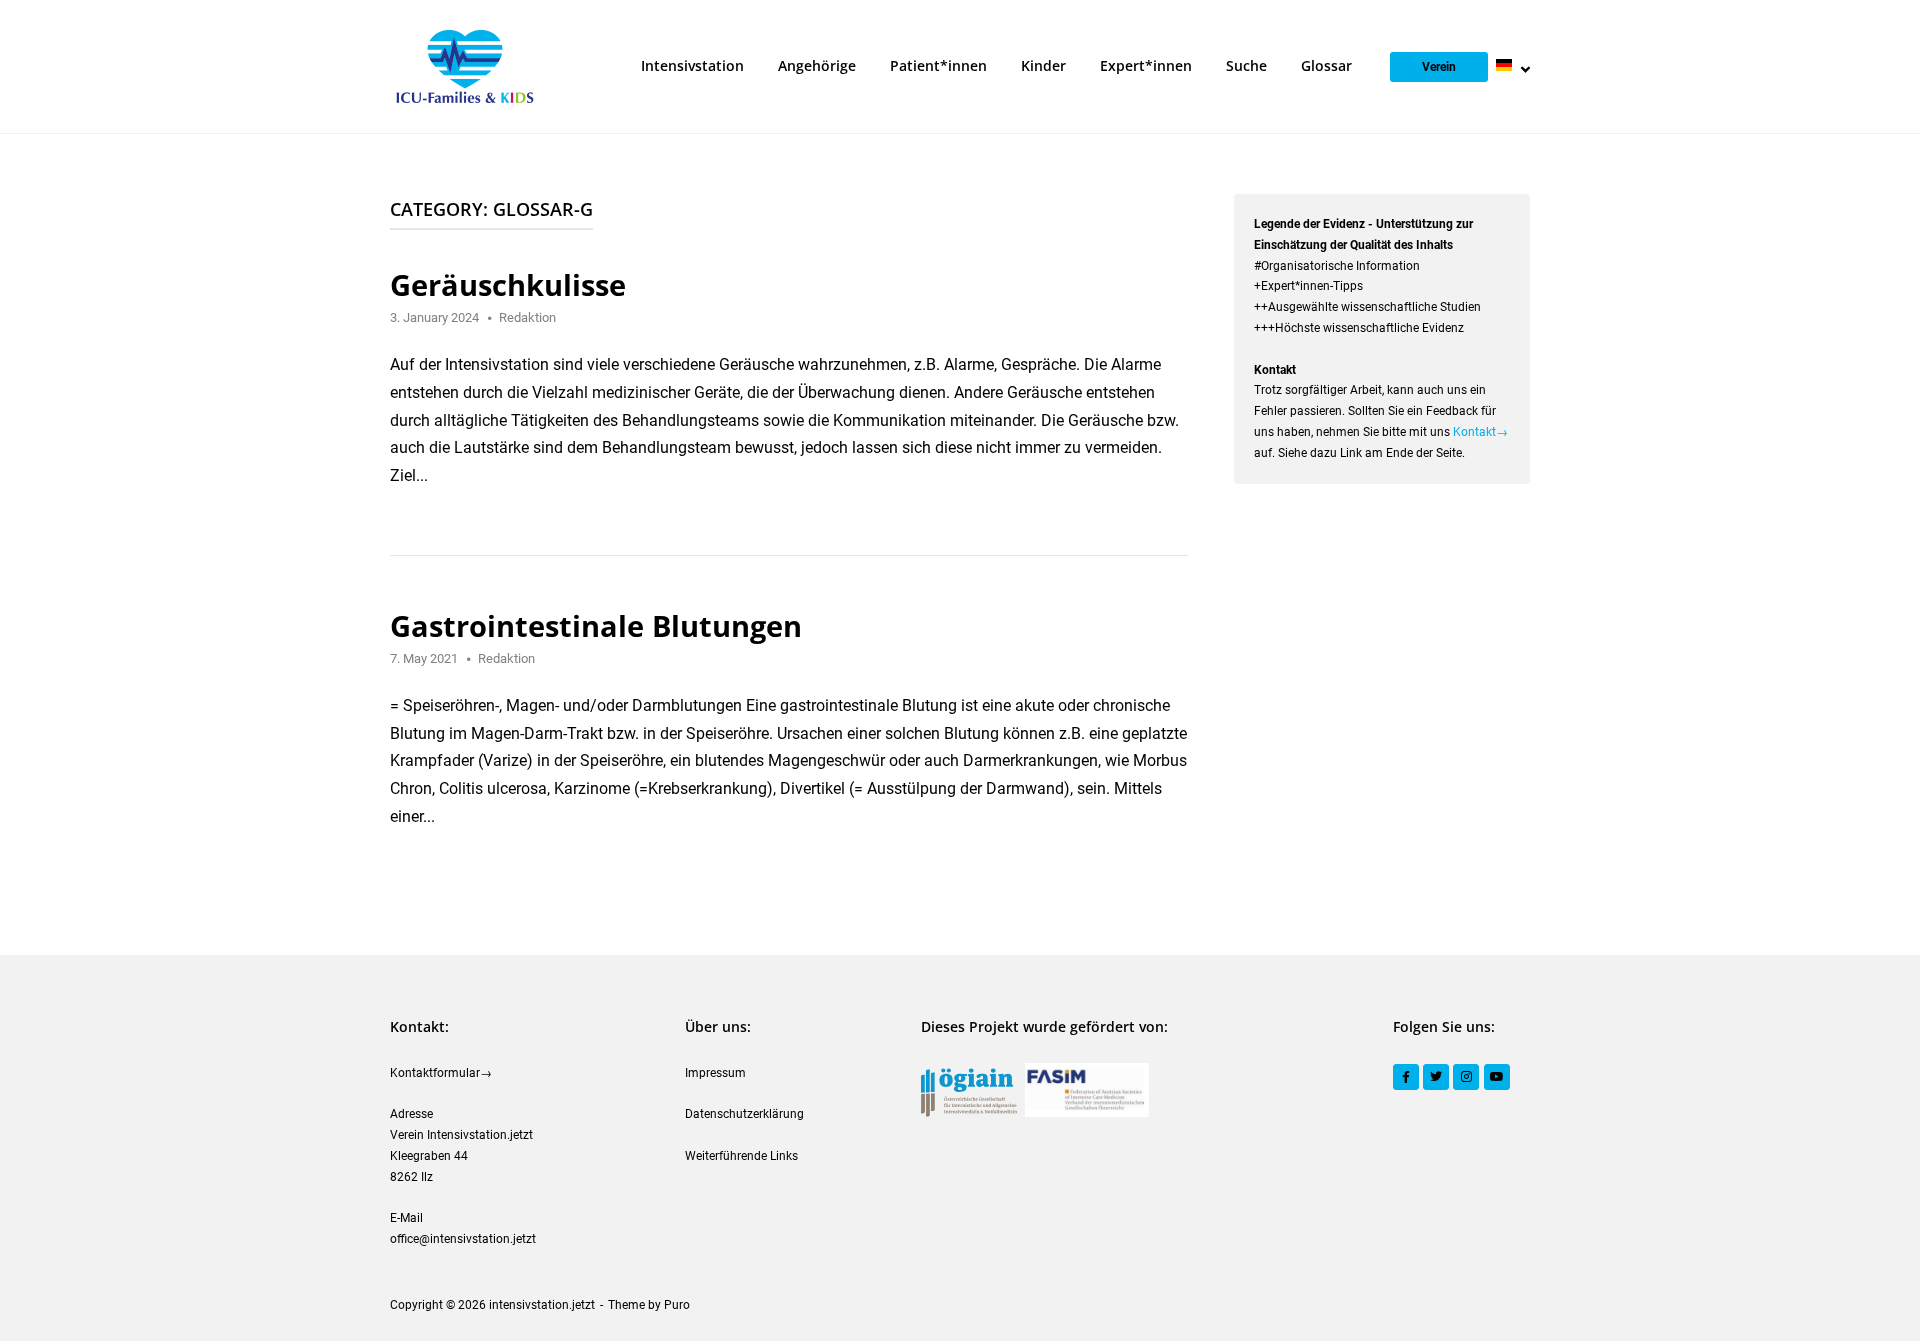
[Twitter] (1436, 1077)
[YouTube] (1497, 1077)
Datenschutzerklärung (744, 1114)
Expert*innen (1146, 65)
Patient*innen (938, 65)
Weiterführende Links (741, 1156)
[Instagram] (1466, 1077)
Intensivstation (692, 65)
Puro (677, 1305)
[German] (1513, 65)
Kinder (1043, 65)
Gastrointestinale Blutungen (596, 625)
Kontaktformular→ (441, 1073)
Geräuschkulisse (508, 284)
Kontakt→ (1480, 432)
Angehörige (817, 65)
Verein (1439, 67)
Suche (1246, 65)
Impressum (715, 1073)
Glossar (1326, 65)
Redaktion (527, 317)
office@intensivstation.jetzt (463, 1239)
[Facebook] (1406, 1077)
